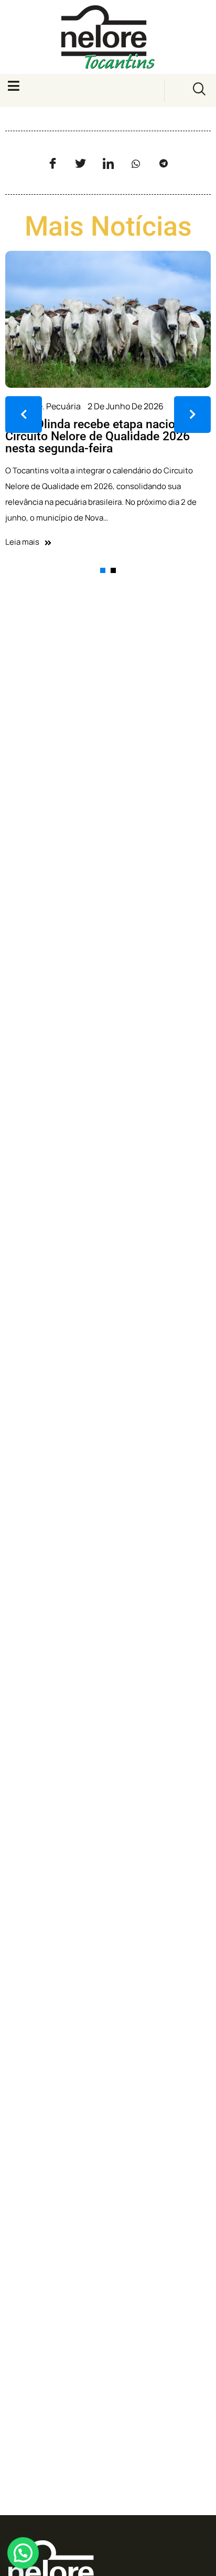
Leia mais (22, 542)
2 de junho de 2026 (126, 406)
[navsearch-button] (199, 91)
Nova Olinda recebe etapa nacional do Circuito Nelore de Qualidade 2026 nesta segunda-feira (107, 436)
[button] (23, 2553)
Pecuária (63, 406)
